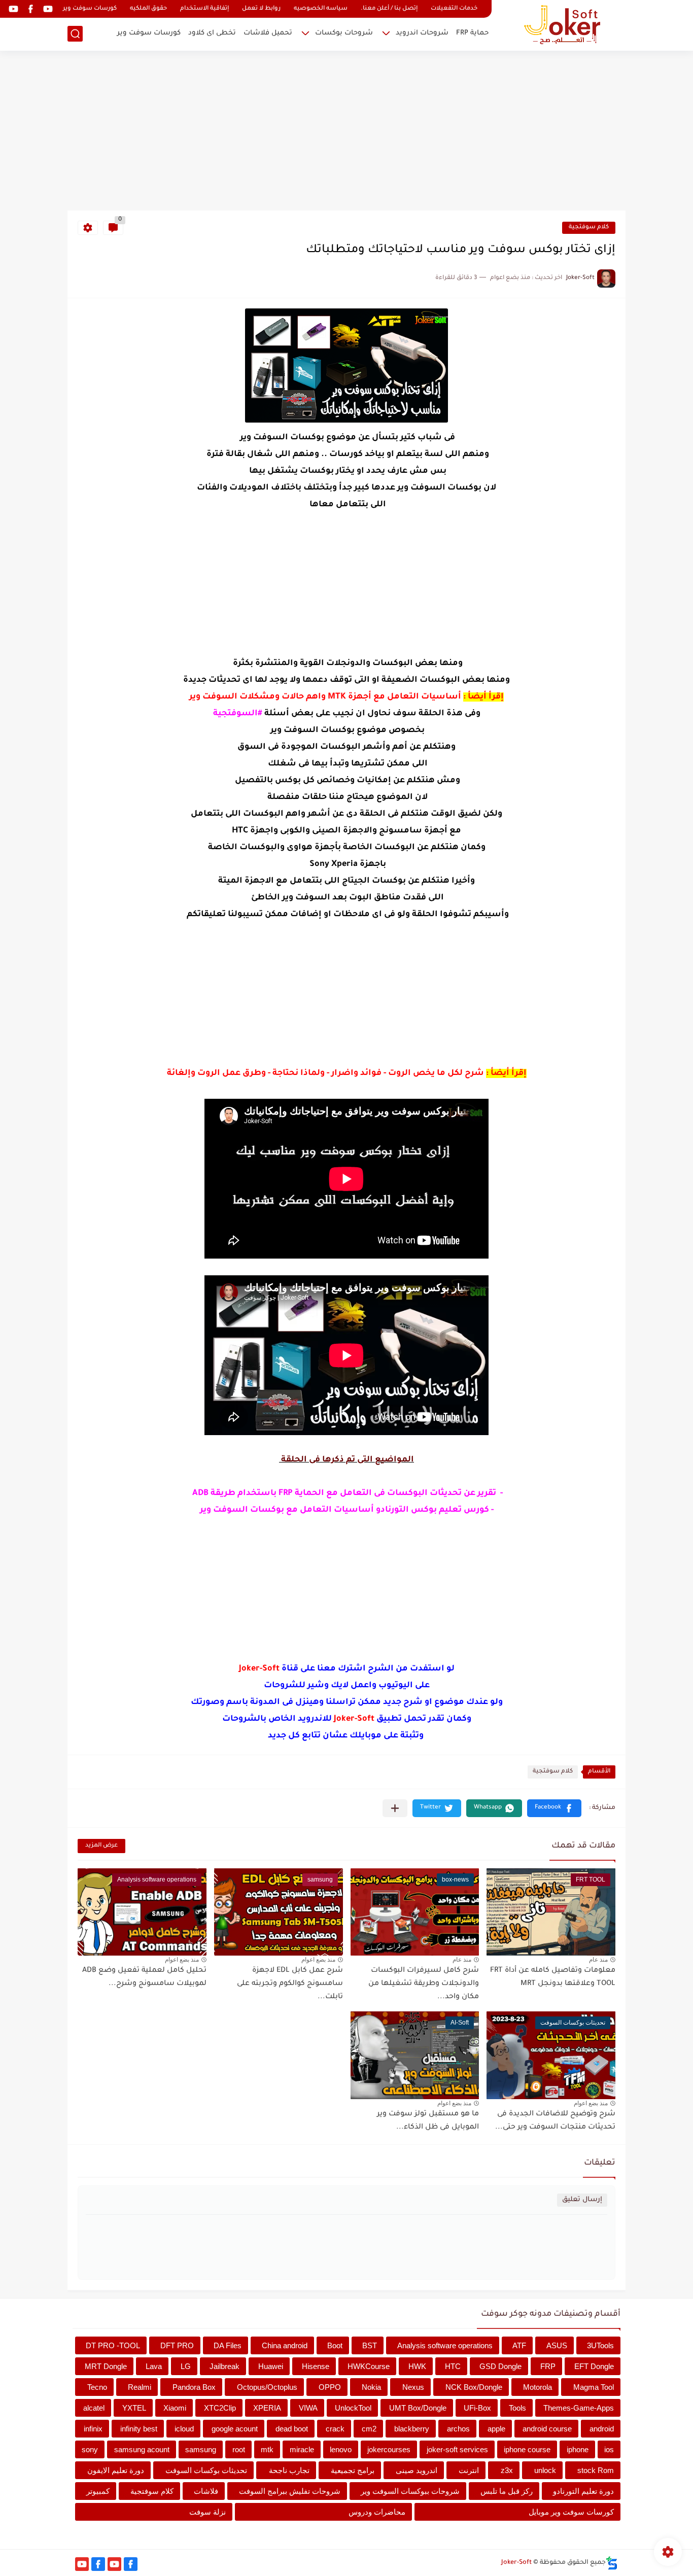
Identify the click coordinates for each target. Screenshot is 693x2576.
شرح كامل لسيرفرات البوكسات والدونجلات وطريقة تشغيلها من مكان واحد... (424, 1984)
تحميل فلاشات (268, 33)
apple (496, 2429)
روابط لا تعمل (261, 9)
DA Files (228, 2345)
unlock (545, 2470)
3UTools (600, 2345)
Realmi (140, 2387)
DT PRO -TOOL (113, 2345)
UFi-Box (477, 2408)
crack (335, 2429)
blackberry (412, 2429)
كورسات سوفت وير (90, 9)
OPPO (330, 2387)
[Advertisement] (346, 132)
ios (609, 2449)
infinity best (139, 2429)
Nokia (371, 2387)
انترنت (469, 2470)
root (239, 2449)
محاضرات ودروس (377, 2512)
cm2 (369, 2429)
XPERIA (267, 2408)
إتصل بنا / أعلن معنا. (389, 9)
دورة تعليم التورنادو (583, 2491)
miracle (302, 2449)
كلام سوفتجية (589, 228)
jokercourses (389, 2449)
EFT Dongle (594, 2366)
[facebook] (30, 9)
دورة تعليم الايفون (116, 2470)
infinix (93, 2429)
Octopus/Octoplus (267, 2387)
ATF (519, 2345)
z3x (507, 2470)
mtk (267, 2449)
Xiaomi (175, 2408)
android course (547, 2429)
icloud (184, 2429)
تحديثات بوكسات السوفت (206, 2470)
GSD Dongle (500, 2366)
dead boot (292, 2429)
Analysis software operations (445, 2345)
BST (370, 2345)
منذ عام (598, 1960)
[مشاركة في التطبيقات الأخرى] (395, 1808)
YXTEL (134, 2408)
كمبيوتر (98, 2491)
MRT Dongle (106, 2366)
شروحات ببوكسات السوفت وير (410, 2491)
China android (285, 2345)
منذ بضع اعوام (318, 1960)
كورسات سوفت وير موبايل (571, 2512)
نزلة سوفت (207, 2512)
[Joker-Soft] (562, 25)
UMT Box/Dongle (418, 2408)
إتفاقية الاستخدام (204, 9)
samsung (201, 2449)
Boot (335, 2345)
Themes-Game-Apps (579, 2408)
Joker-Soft (516, 2563)
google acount (235, 2429)
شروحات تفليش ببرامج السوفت (290, 2491)
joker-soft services (457, 2449)
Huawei (271, 2366)
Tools (517, 2408)
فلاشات (206, 2491)
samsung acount (142, 2449)
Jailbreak (224, 2366)
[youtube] (48, 9)
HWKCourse (369, 2366)
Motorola (538, 2387)
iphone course (527, 2449)
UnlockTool (353, 2408)
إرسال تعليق (582, 2200)
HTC (453, 2366)
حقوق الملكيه (148, 9)
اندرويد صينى (417, 2470)
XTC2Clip (220, 2408)
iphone (578, 2449)
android (602, 2429)
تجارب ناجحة (289, 2470)
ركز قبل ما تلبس (507, 2491)
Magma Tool (594, 2387)
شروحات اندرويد (422, 33)
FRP (548, 2366)
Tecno (97, 2387)
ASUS (557, 2345)
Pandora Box (194, 2387)
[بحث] (75, 34)
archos (458, 2429)
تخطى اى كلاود (212, 33)
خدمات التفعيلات (454, 9)
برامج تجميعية (353, 2470)
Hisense (316, 2366)
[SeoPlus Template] (612, 2563)
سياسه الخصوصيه (321, 9)
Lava (154, 2366)
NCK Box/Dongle (474, 2387)
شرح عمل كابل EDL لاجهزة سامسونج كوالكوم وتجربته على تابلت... (290, 1984)
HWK (417, 2366)
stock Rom (596, 2470)
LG (186, 2366)
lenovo (341, 2449)
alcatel (94, 2408)
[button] (554, 1808)
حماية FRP (472, 33)
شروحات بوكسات (344, 33)
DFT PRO (177, 2345)
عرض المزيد (101, 1846)
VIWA (308, 2408)
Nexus (413, 2387)
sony (90, 2449)
